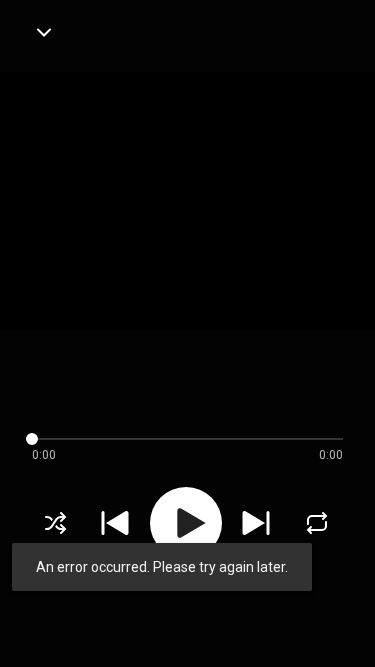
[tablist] (187, 623)
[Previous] (115, 523)
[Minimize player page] (44, 32)
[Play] (186, 523)
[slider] (171, 439)
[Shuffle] (56, 523)
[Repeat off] (317, 523)
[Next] (256, 523)
